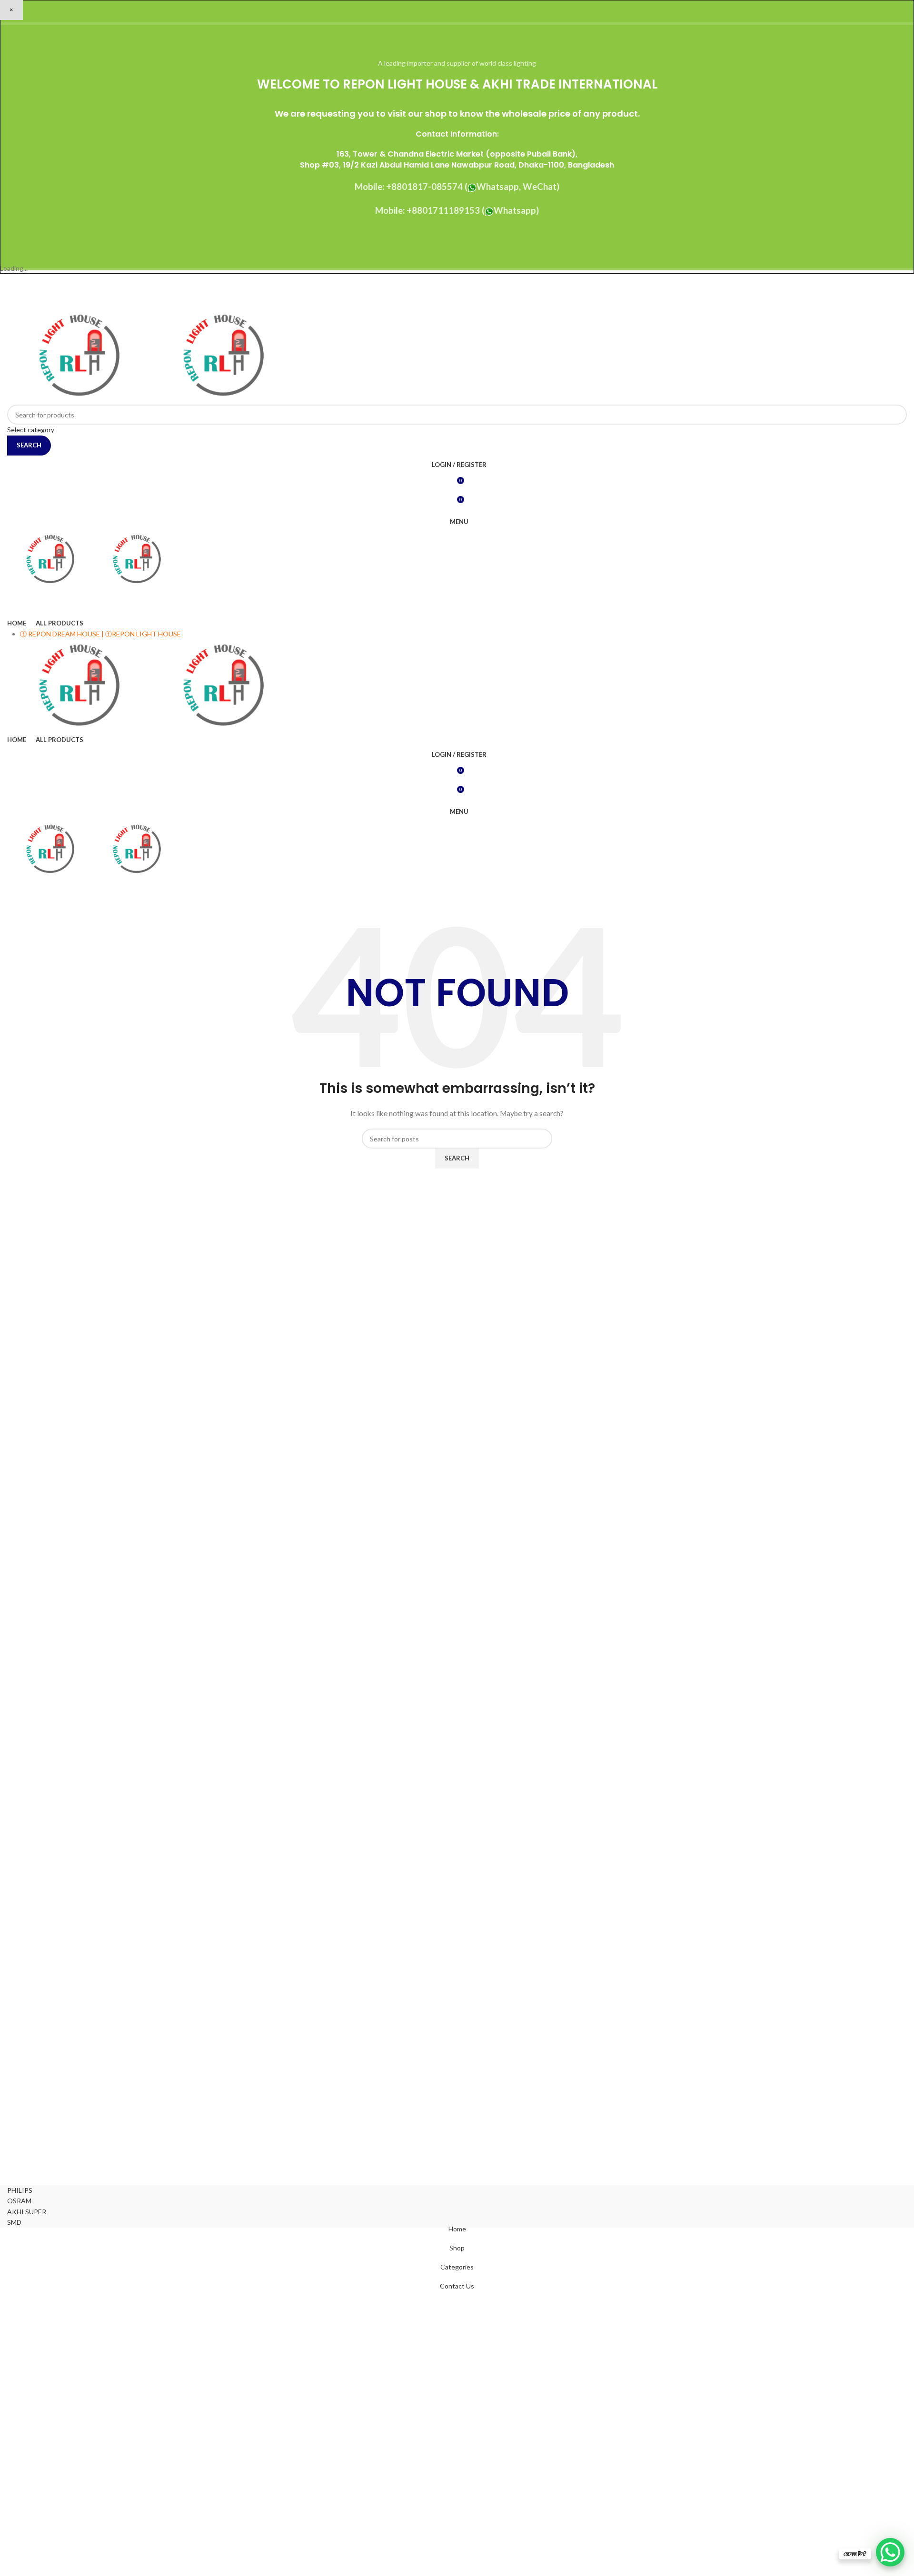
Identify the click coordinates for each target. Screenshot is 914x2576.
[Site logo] (79, 356)
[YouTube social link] (469, 288)
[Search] (457, 598)
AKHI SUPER (27, 2212)
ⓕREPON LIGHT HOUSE (143, 634)
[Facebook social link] (433, 288)
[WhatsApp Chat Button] (890, 2552)
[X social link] (445, 288)
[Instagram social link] (457, 288)
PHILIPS (20, 2190)
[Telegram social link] (481, 302)
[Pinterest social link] (481, 288)
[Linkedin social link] (469, 302)
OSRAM (19, 2201)
